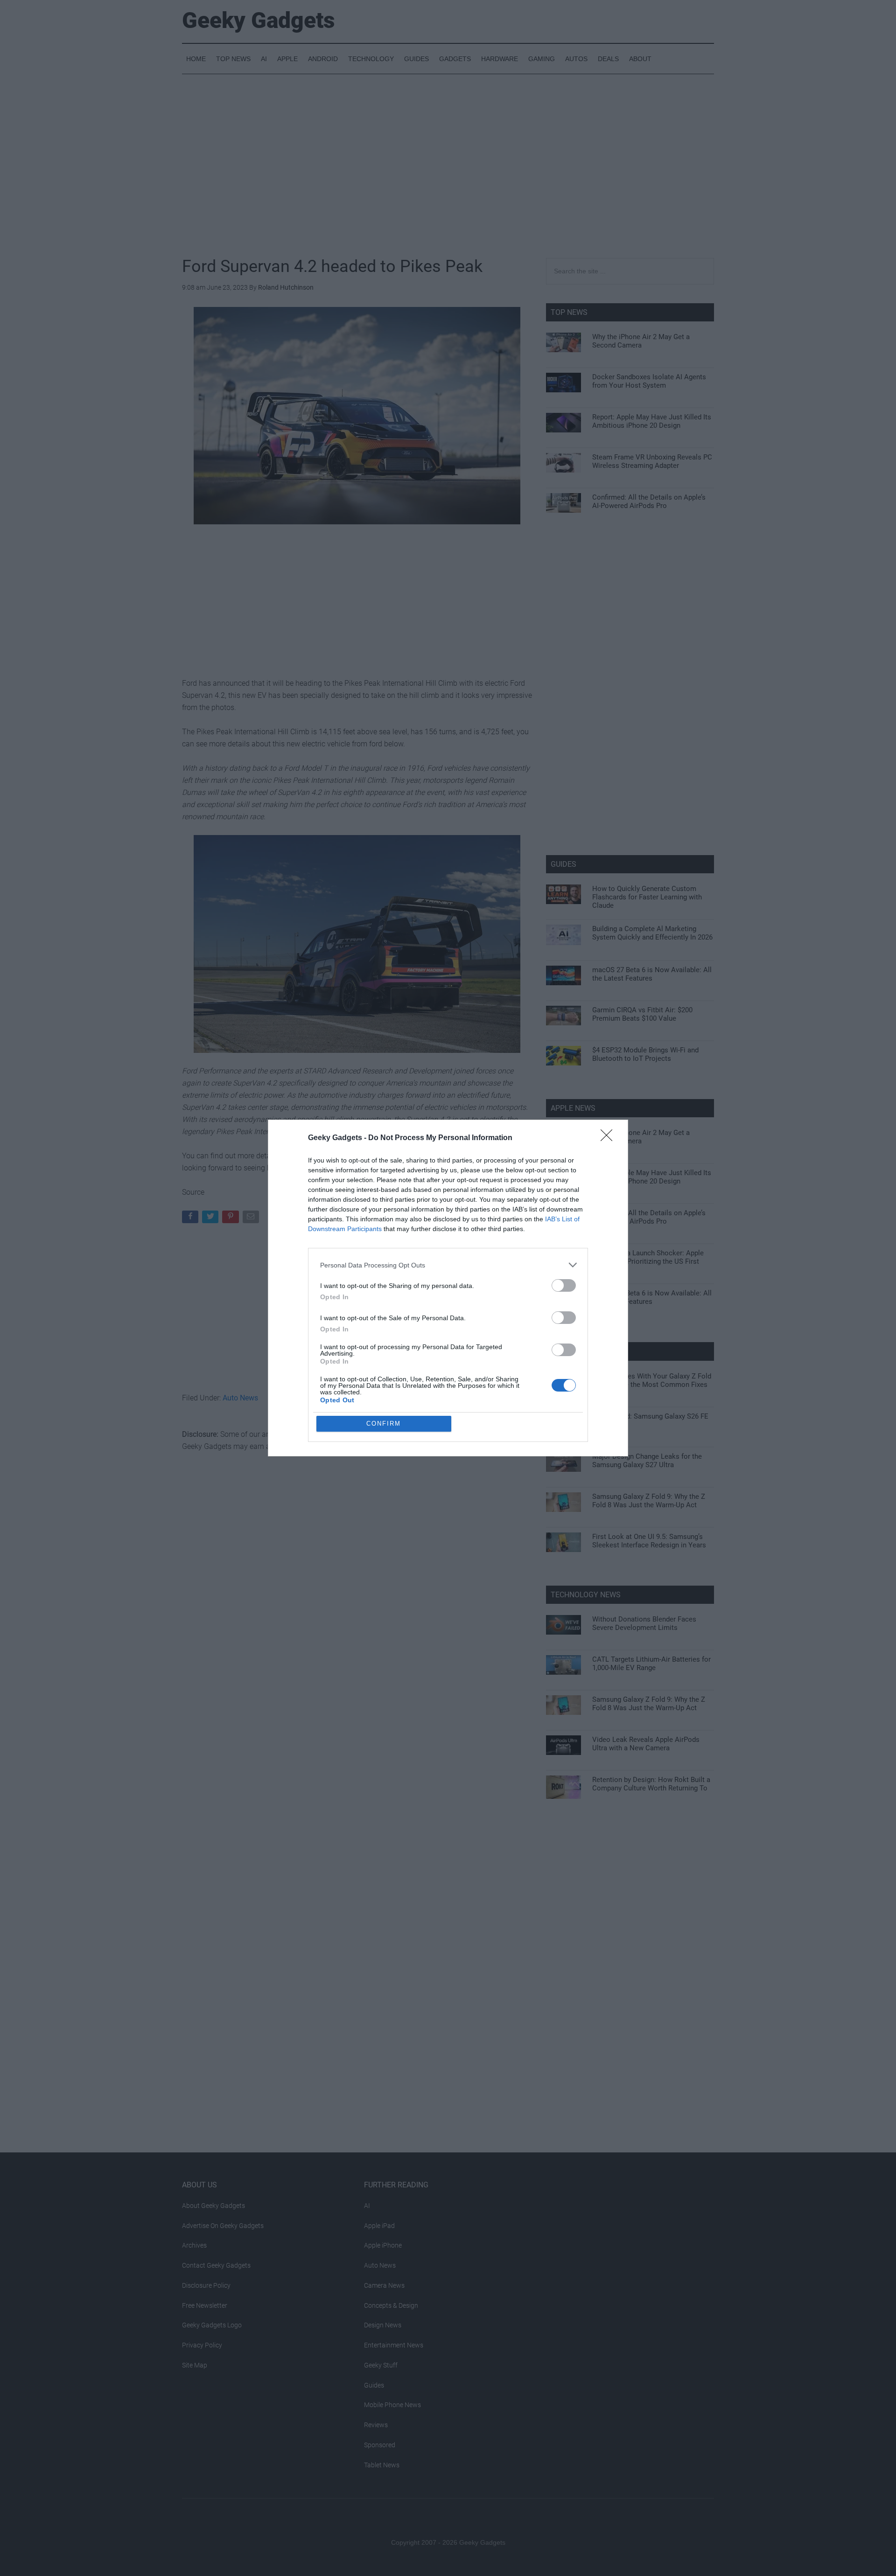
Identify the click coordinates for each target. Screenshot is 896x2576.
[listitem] (448, 1265)
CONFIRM (384, 1424)
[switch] (564, 1285)
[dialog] (448, 1288)
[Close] (609, 1138)
